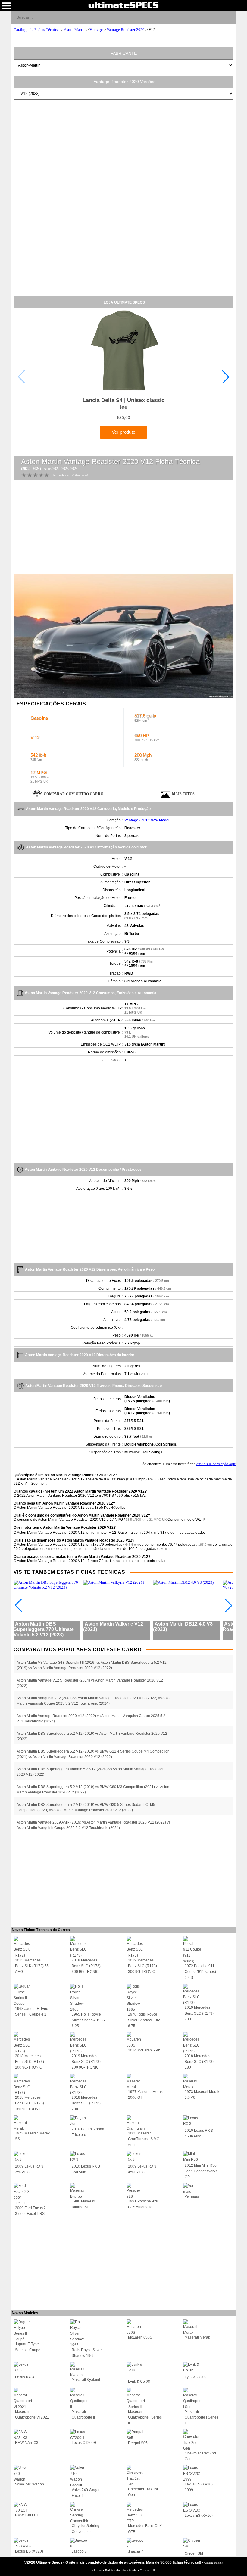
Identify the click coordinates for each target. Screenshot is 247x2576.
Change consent (214, 2563)
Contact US (148, 2570)
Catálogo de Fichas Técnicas (37, 30)
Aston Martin (75, 30)
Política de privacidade (121, 2570)
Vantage (96, 30)
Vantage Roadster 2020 (126, 30)
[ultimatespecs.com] (123, 5)
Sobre (98, 2570)
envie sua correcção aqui (216, 1464)
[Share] (229, 17)
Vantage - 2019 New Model (147, 820)
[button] (226, 377)
